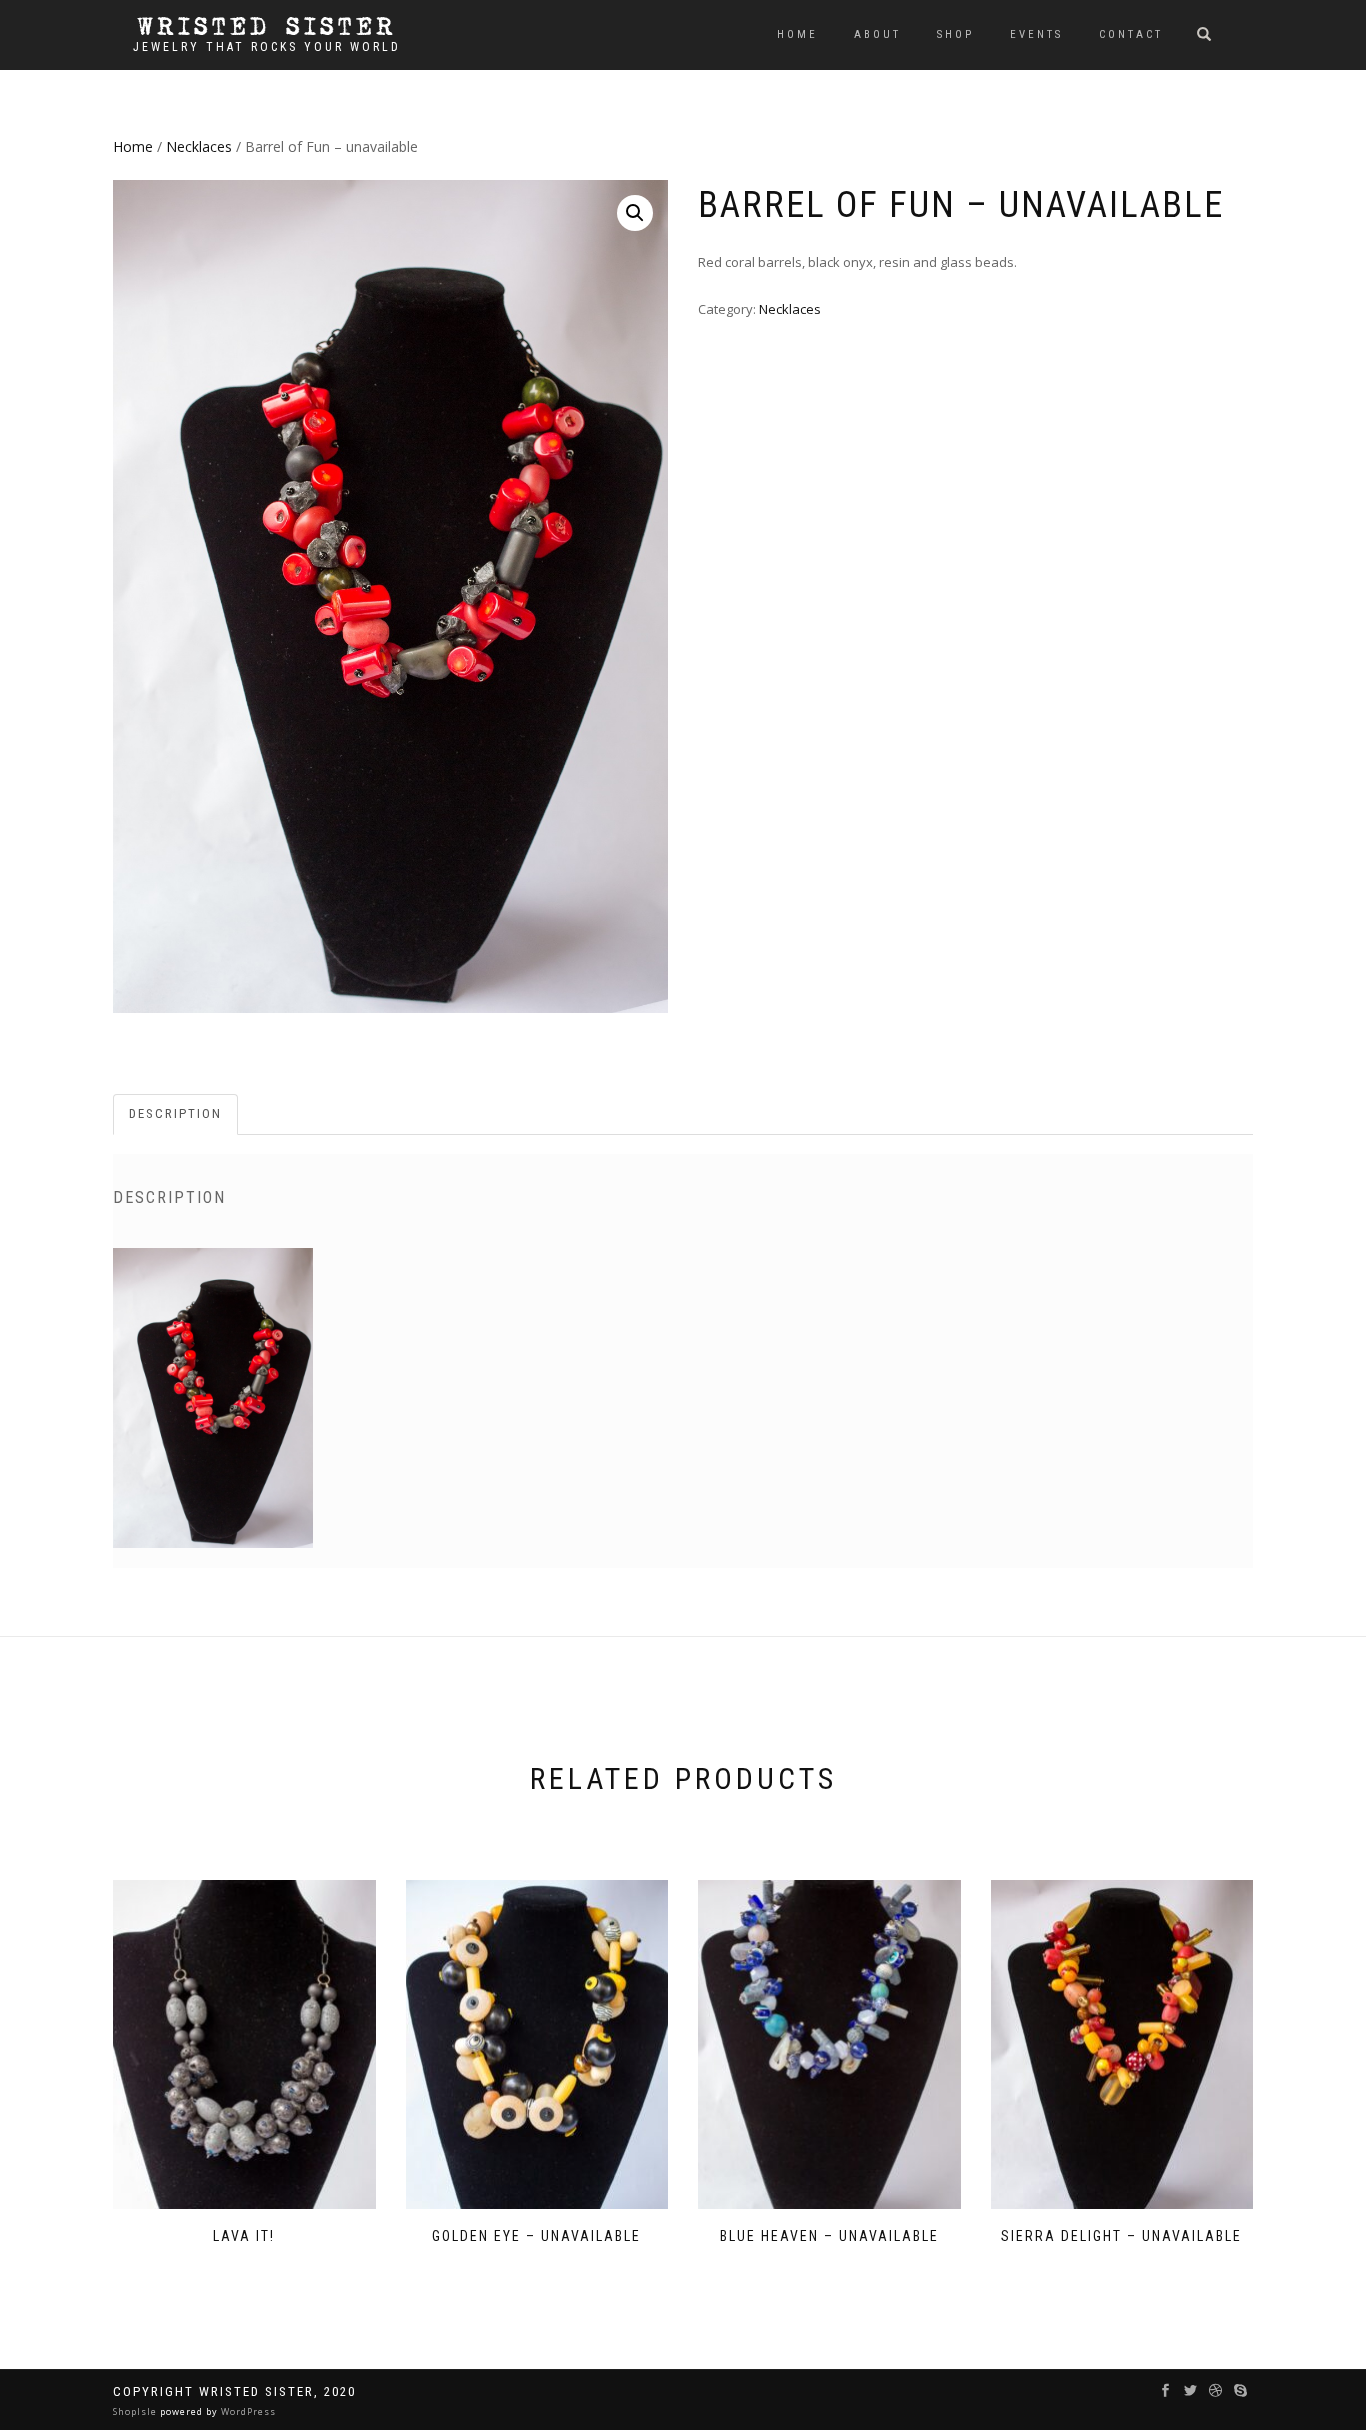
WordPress (247, 2411)
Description (175, 1113)
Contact (1131, 34)
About (877, 34)
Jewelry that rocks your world (267, 47)
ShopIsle (136, 2411)
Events (1036, 34)
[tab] (176, 1114)
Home (797, 34)
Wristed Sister (267, 27)
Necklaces (199, 146)
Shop (955, 34)
